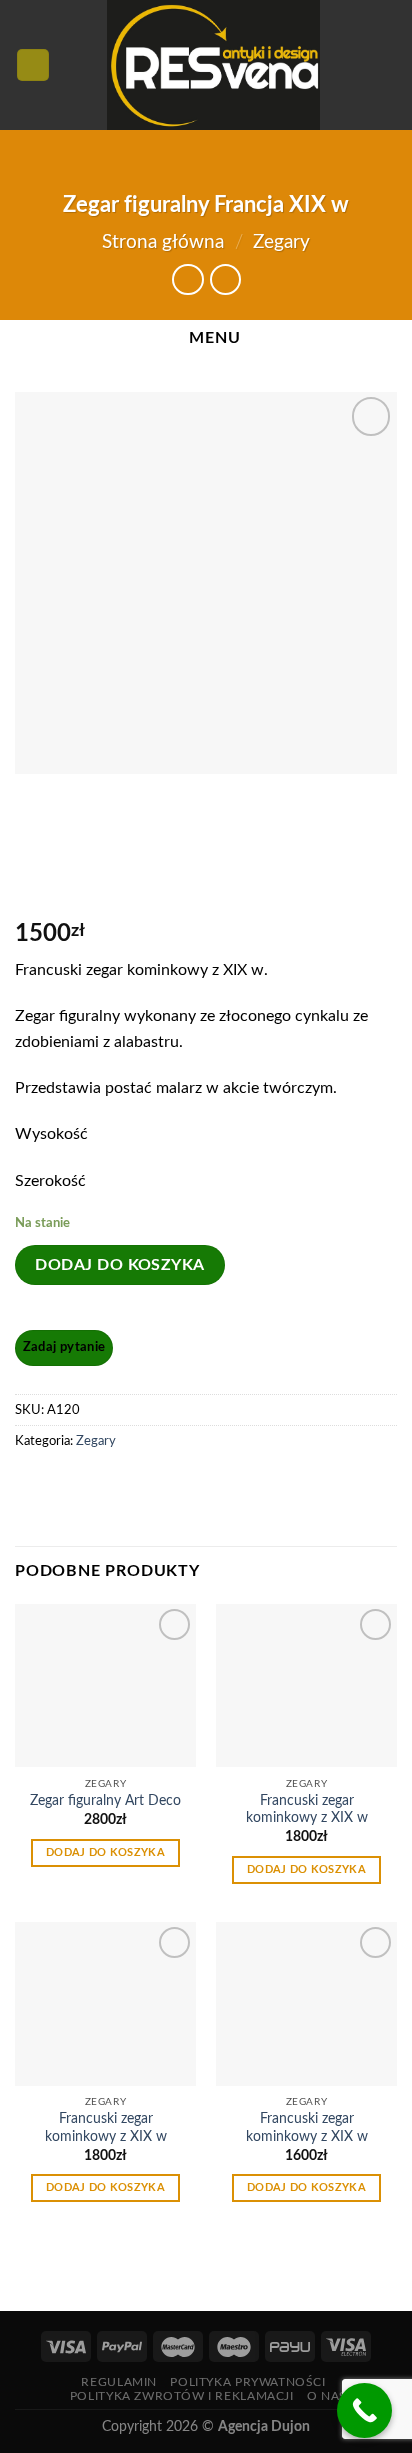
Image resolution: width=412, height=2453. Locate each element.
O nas (327, 2396)
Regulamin (119, 2382)
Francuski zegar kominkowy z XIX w (307, 1810)
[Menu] (33, 65)
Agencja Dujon (264, 2426)
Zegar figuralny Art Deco (105, 1801)
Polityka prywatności (247, 2382)
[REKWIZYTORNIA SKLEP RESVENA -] (213, 65)
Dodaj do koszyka (120, 1265)
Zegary (281, 242)
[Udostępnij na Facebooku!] (33, 1486)
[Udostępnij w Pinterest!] (69, 1486)
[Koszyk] (387, 65)
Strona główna (163, 242)
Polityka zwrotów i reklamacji (182, 2396)
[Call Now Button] (364, 2410)
